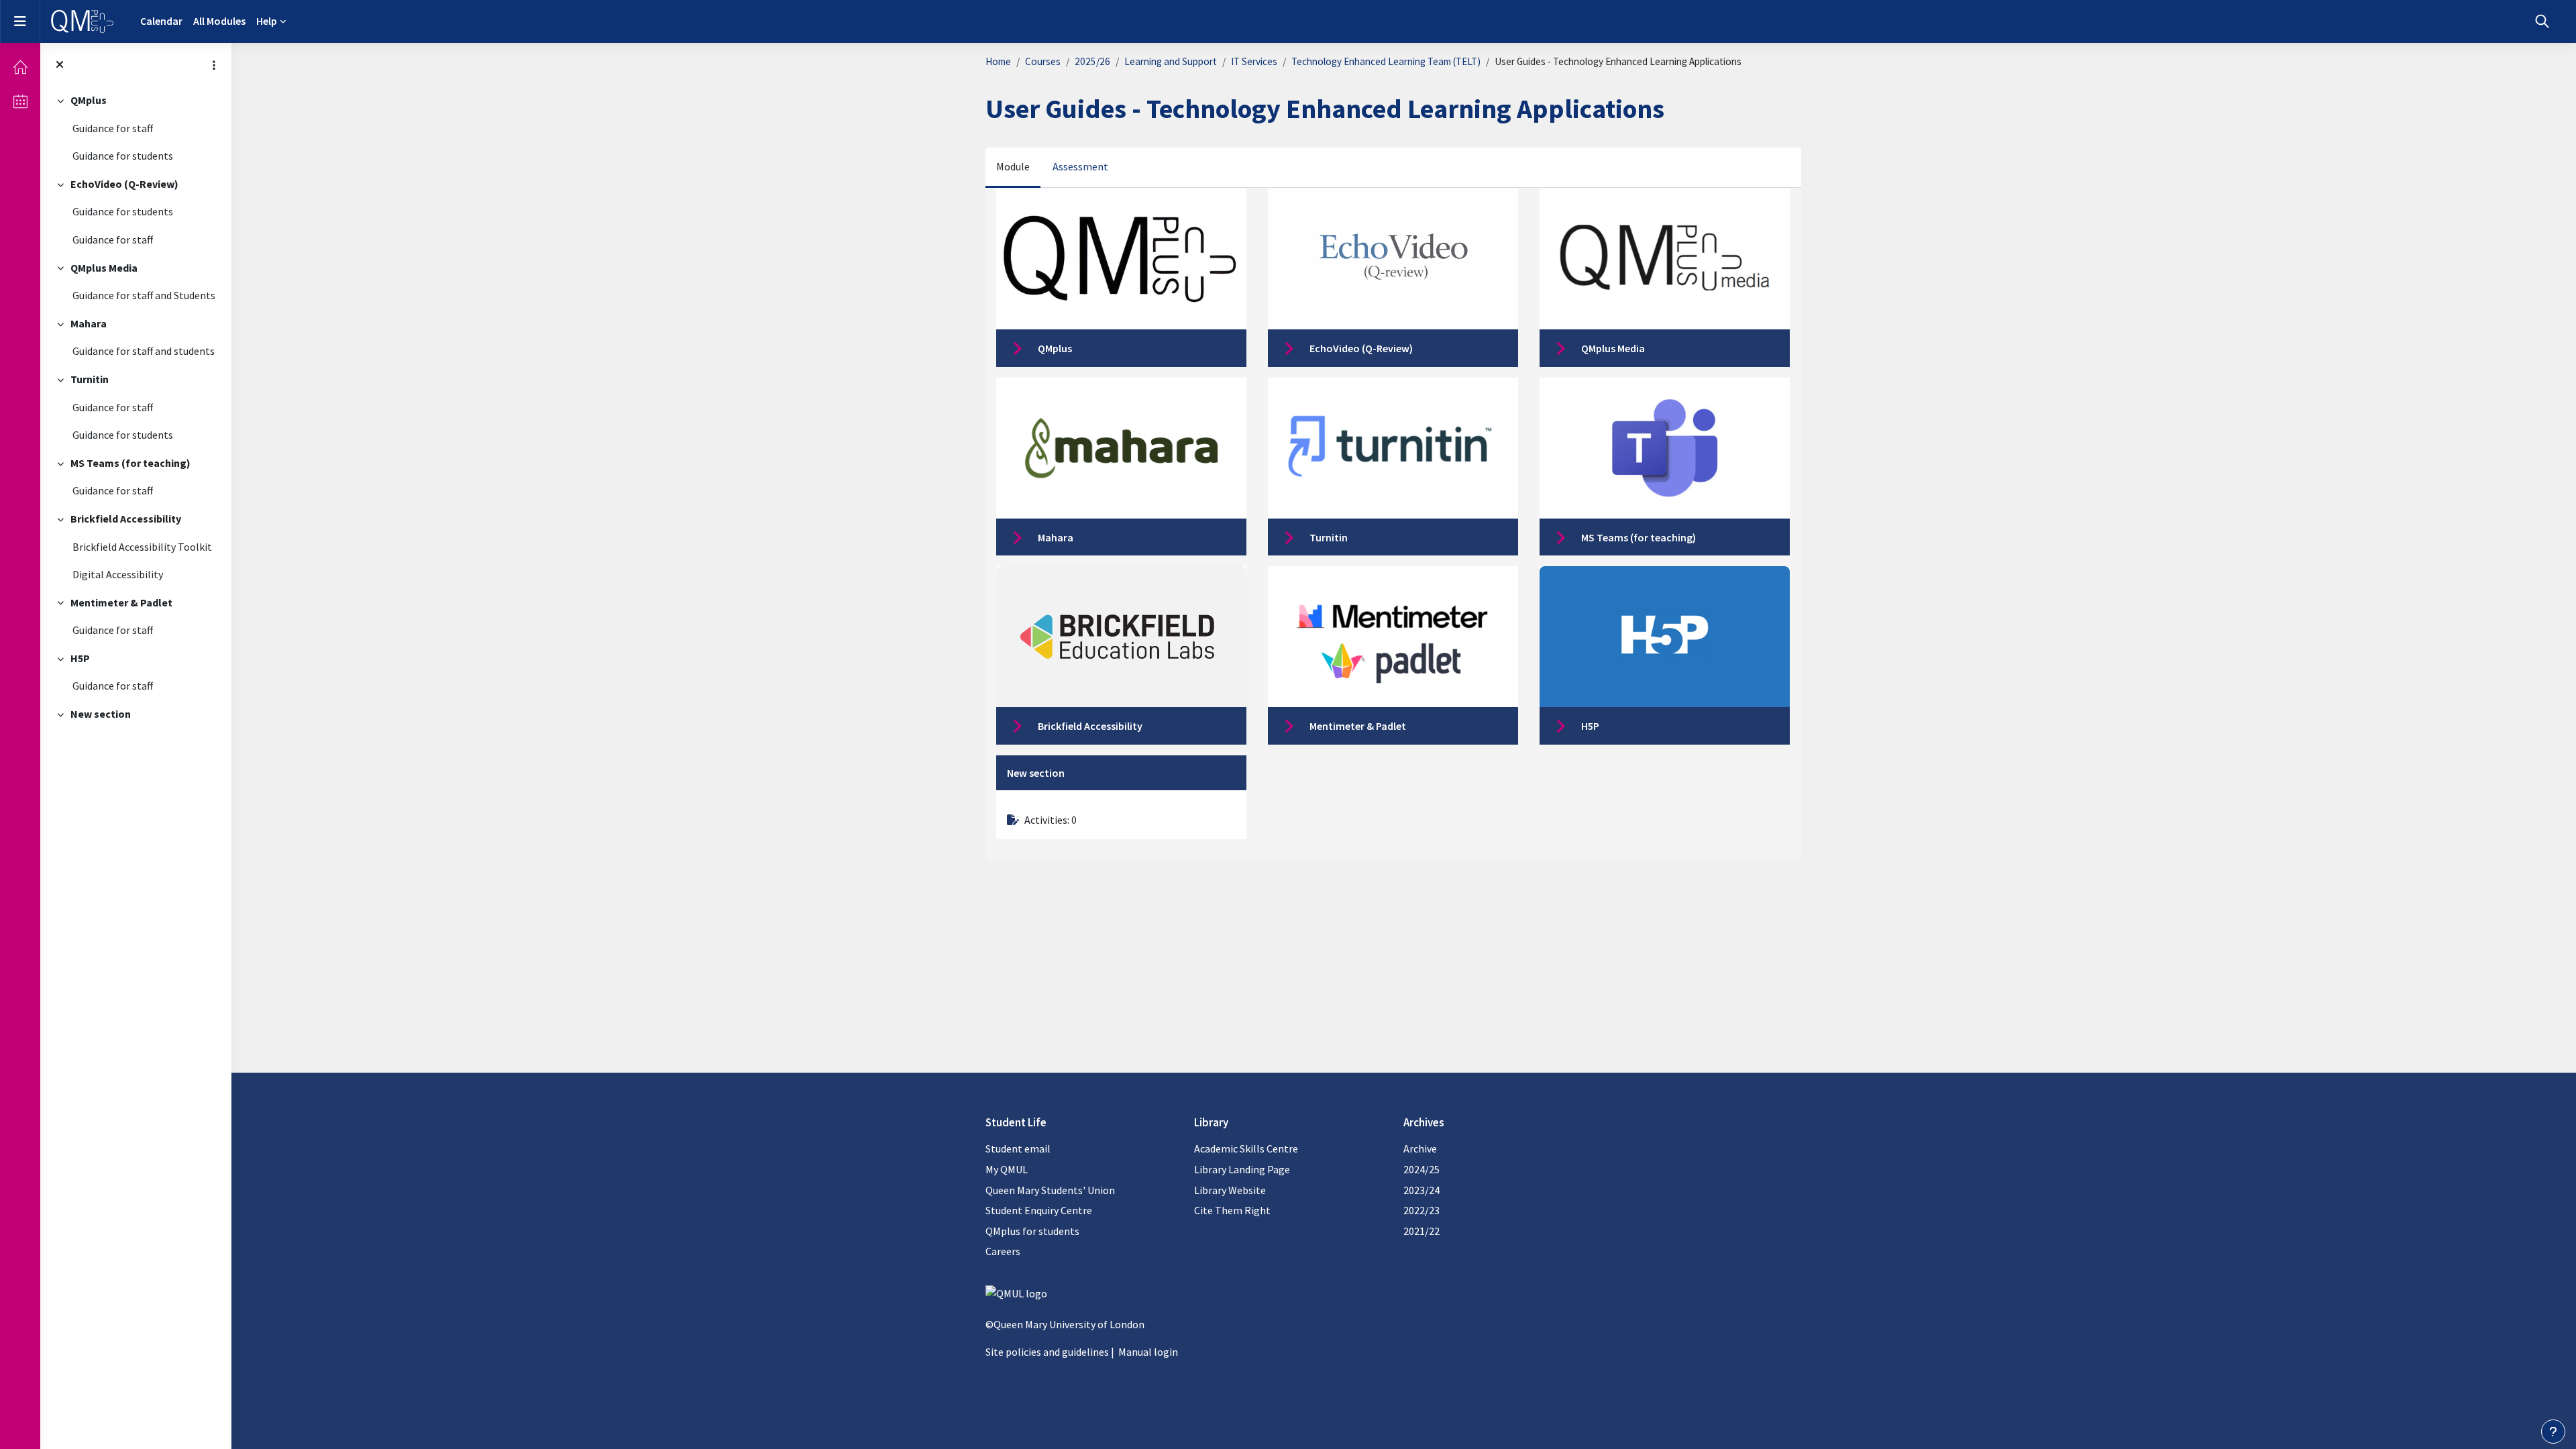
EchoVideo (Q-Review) (124, 184)
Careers (1003, 1251)
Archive (1420, 1148)
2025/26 (1092, 61)
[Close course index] (60, 65)
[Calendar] (20, 101)
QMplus (89, 100)
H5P (80, 658)
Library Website (1230, 1190)
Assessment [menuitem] (1080, 166)
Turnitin (90, 379)
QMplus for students (1032, 1231)
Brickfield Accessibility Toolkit (142, 547)
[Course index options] (214, 65)
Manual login (1148, 1352)
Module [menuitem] (1013, 166)
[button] (2542, 21)
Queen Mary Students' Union (1050, 1190)
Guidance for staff (113, 128)
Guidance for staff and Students (144, 295)
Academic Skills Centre (1246, 1148)
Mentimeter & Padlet (121, 602)
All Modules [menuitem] (219, 21)
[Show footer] (2553, 1432)
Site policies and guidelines (1047, 1352)
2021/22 (1421, 1231)
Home (998, 61)
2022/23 (1421, 1210)
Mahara (89, 323)
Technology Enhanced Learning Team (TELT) (1386, 61)
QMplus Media (104, 268)
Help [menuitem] (267, 21)
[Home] (20, 67)
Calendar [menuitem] (161, 21)
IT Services (1254, 61)
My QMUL (1007, 1169)
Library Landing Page (1242, 1169)
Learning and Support (1171, 61)
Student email (1018, 1148)
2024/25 (1421, 1169)
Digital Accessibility (118, 574)
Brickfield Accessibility (126, 519)
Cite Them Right (1232, 1210)
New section (101, 714)
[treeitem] (136, 128)
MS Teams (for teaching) (130, 463)
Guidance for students (123, 156)
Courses (1043, 61)
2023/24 (1421, 1190)
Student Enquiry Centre (1039, 1210)
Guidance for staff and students (144, 351)
